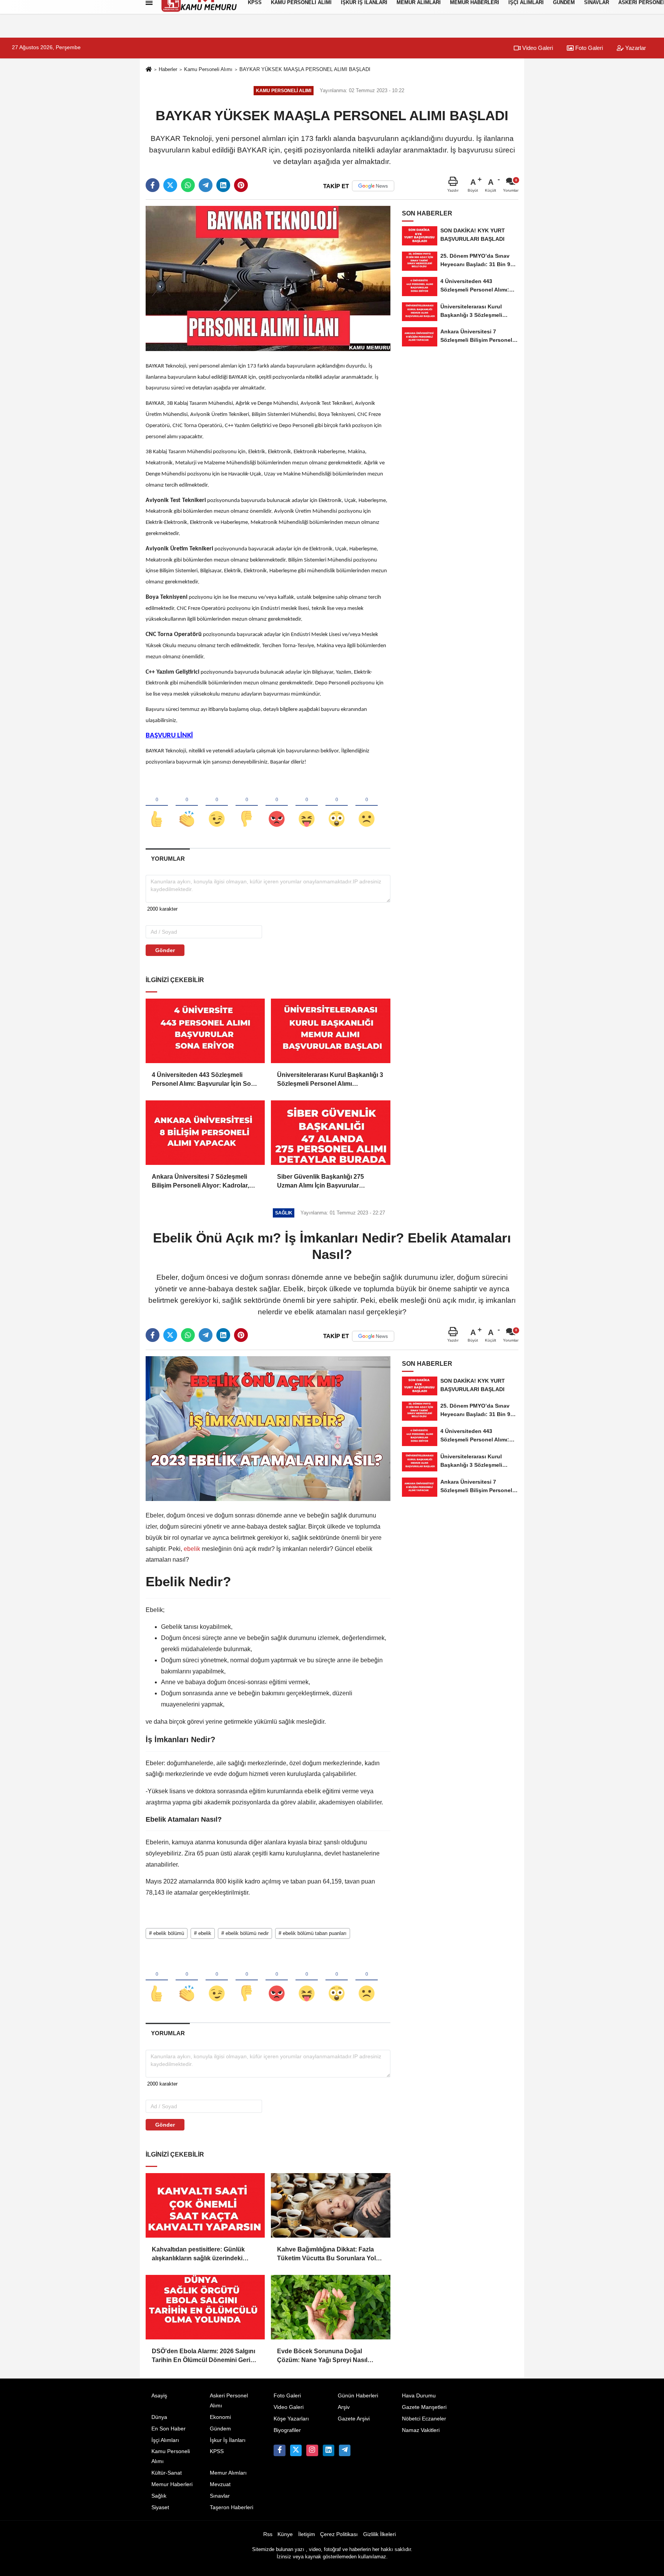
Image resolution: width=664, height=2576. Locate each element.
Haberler (168, 69)
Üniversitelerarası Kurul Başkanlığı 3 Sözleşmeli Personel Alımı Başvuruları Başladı (330, 1080)
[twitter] (170, 185)
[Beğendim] (157, 806)
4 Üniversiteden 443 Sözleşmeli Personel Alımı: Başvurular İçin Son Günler (203, 1080)
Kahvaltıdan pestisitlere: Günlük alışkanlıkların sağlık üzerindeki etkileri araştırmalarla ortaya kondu (202, 2254)
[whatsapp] (188, 185)
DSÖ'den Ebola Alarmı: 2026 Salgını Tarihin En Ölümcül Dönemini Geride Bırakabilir (205, 2356)
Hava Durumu (419, 2396)
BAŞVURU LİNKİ (169, 736)
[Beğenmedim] (247, 806)
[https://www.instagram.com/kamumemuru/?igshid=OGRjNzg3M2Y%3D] (312, 2450)
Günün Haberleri (358, 2396)
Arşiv (344, 2407)
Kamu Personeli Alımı (208, 69)
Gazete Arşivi (354, 2419)
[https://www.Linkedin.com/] (329, 2450)
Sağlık (159, 2496)
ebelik (192, 1549)
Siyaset (160, 2507)
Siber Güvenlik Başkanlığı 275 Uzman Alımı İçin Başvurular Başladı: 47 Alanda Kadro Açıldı (323, 1182)
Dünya (159, 2417)
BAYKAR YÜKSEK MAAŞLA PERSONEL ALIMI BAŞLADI (305, 69)
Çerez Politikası (339, 2534)
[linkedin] (223, 185)
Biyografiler (287, 2430)
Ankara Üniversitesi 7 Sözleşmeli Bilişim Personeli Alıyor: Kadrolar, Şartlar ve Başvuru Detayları (200, 1182)
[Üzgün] (367, 806)
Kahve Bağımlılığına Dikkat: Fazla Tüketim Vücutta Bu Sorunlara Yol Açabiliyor (326, 2254)
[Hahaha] (307, 806)
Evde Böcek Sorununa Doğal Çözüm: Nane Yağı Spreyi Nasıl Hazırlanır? (322, 2356)
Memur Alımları (228, 2473)
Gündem (220, 2429)
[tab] (168, 859)
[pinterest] (241, 185)
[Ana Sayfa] (149, 70)
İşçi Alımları (165, 2440)
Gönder (165, 950)
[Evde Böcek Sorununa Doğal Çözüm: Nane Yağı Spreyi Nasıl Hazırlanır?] (330, 2307)
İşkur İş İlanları (228, 2440)
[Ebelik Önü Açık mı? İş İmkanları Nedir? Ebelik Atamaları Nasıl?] (268, 1428)
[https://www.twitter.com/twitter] (296, 2450)
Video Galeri (537, 48)
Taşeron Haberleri (232, 2507)
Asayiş (159, 2396)
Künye (285, 2534)
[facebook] (153, 185)
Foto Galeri (588, 48)
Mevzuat (220, 2484)
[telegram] (206, 185)
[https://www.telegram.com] (345, 2450)
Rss (268, 2534)
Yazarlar (635, 48)
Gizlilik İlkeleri (379, 2534)
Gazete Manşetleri (424, 2407)
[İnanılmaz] (337, 806)
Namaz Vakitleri (421, 2430)
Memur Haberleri (172, 2484)
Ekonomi (220, 2417)
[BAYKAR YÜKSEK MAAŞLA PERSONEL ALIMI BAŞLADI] (268, 278)
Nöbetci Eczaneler (424, 2419)
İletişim (307, 2534)
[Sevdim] (217, 806)
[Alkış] (187, 806)
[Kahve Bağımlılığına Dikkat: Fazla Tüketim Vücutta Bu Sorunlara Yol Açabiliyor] (330, 2205)
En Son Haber (168, 2429)
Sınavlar (220, 2496)
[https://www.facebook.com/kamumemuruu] (279, 2450)
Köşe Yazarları (291, 2419)
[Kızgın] (277, 806)
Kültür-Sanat (167, 2473)
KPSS (217, 2451)
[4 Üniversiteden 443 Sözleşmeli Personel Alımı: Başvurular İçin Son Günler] (205, 1031)
